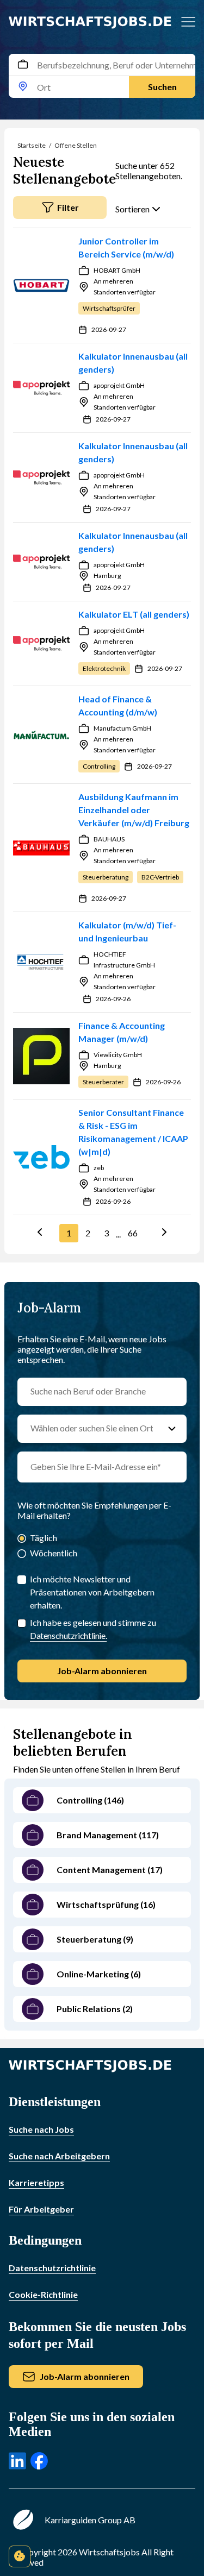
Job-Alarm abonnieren (102, 1671)
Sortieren (132, 209)
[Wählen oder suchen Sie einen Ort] (172, 1429)
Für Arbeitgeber (41, 2209)
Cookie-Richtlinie (43, 2294)
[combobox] (102, 76)
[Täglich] (22, 1539)
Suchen (162, 87)
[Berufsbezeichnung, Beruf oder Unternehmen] (23, 65)
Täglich (44, 1538)
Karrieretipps (36, 2182)
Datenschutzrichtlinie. (68, 1635)
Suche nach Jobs (41, 2129)
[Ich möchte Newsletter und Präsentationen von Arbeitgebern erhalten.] (22, 1580)
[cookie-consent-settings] (20, 2556)
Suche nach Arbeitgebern (59, 2156)
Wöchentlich (54, 1553)
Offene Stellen (76, 145)
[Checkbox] (22, 1623)
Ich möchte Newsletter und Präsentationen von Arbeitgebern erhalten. (92, 1592)
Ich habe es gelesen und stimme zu (93, 1629)
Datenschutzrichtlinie (52, 2268)
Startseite (32, 145)
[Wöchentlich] (22, 1554)
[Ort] (23, 87)
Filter (68, 207)
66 (133, 1233)
